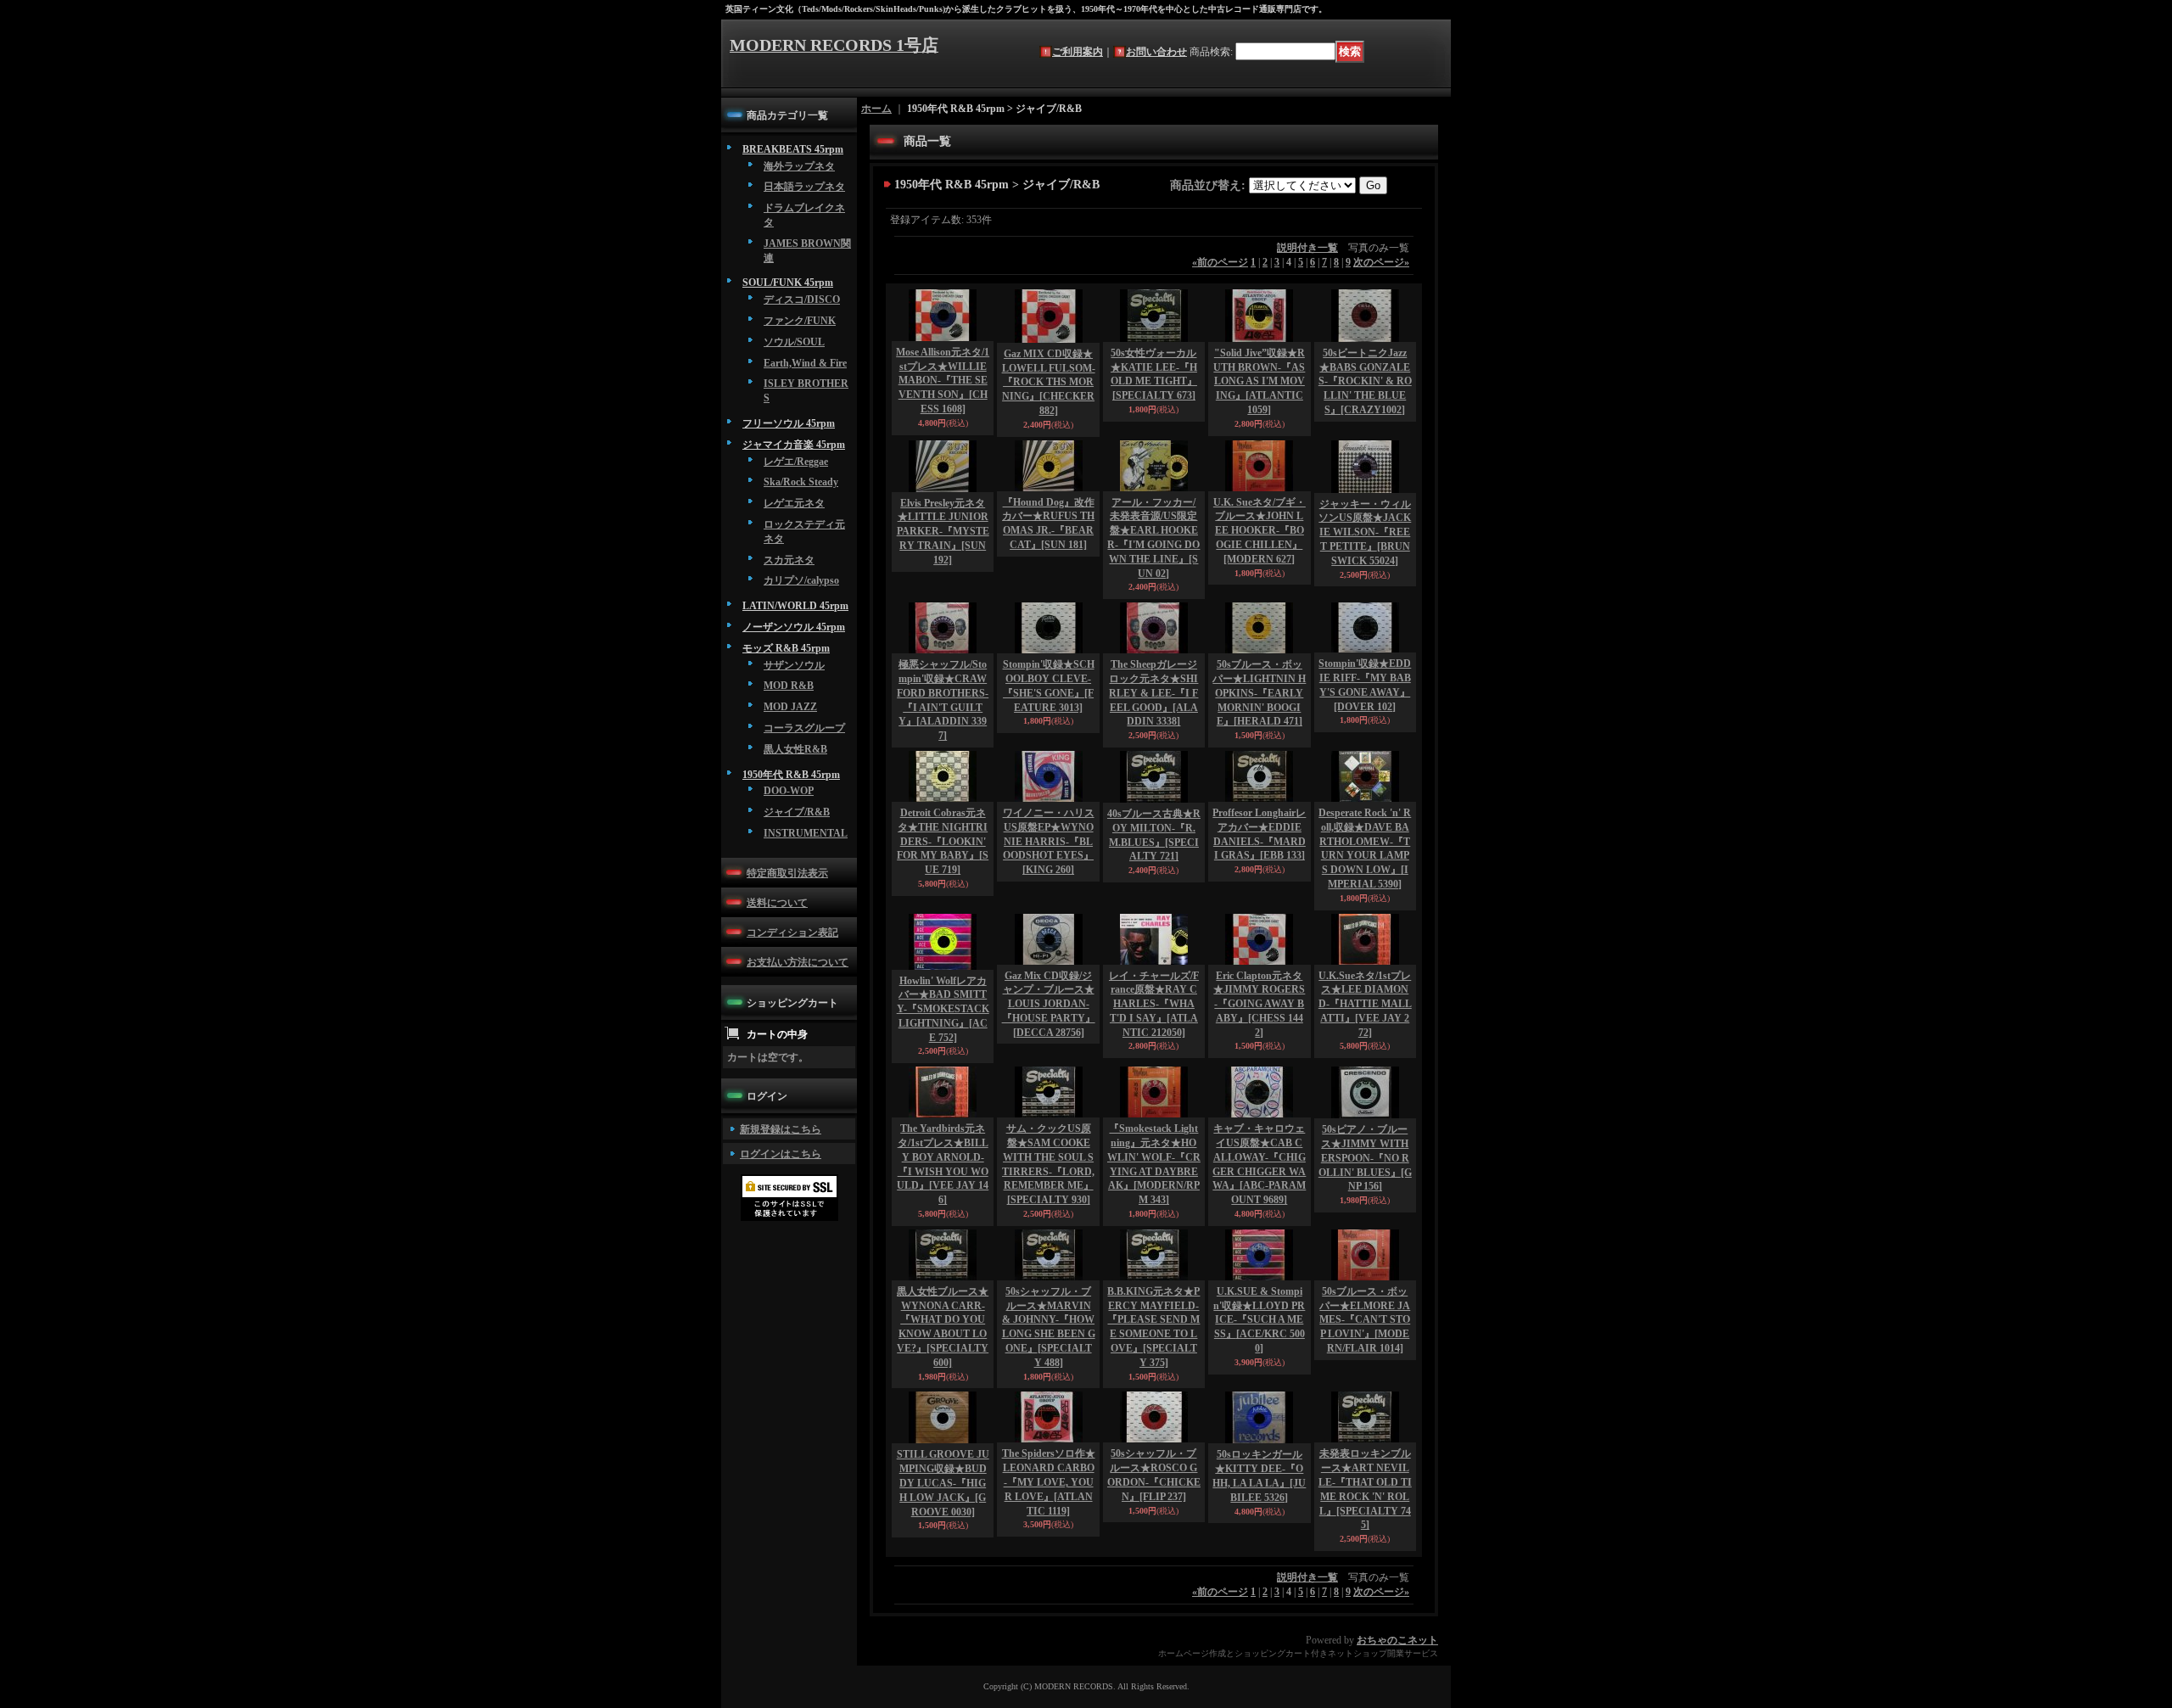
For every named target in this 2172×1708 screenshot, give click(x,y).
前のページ (1220, 262)
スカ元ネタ (789, 560)
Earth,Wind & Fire (805, 363)
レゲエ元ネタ (794, 503)
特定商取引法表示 (787, 873)
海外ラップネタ (799, 166)
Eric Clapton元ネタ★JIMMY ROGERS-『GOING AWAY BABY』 (1259, 1004)
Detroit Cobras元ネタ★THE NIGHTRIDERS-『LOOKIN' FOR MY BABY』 (943, 841)
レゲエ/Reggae (796, 462)
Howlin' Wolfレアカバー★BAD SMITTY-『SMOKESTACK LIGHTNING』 (943, 1009)
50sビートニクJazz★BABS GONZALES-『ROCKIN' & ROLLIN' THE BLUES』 (1365, 381)
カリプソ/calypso (801, 580)
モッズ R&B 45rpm (786, 648)
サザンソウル (794, 665)
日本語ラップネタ (804, 187)
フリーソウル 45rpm (789, 423)
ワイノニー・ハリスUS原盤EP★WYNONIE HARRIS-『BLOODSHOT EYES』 (1049, 841)
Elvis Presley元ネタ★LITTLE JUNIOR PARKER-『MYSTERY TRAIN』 (943, 532)
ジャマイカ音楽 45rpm (794, 445)
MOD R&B (789, 686)
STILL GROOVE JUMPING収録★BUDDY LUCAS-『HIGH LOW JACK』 (943, 1483)
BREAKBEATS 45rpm (793, 149)
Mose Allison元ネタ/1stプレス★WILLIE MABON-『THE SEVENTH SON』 (943, 381)
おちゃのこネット (1397, 1640)
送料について (777, 903)
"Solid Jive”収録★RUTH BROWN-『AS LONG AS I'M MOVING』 (1259, 381)
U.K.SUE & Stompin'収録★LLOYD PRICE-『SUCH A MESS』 (1259, 1320)
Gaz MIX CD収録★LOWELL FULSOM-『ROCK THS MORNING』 (1049, 382)
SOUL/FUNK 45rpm (788, 283)
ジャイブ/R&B (797, 812)
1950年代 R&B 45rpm (791, 775)
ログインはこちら (781, 1154)
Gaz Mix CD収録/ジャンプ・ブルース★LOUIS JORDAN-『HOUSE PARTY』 (1049, 1004)
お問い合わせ (1156, 52)
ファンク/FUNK (800, 321)
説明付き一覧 (1307, 248)
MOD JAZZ (790, 707)
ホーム (876, 109)
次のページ (1381, 262)
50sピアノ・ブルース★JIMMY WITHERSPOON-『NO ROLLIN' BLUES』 (1365, 1158)
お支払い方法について (798, 962)
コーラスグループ (804, 728)
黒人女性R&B (795, 749)
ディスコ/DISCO (802, 300)
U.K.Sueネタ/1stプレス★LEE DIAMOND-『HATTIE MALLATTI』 (1365, 1004)
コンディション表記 (792, 932)
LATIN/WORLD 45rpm (795, 606)
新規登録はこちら (781, 1129)
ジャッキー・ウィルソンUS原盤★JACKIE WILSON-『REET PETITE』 (1365, 532)
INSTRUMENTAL (806, 833)
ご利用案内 (1078, 52)
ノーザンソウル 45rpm (794, 627)
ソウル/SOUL (794, 342)
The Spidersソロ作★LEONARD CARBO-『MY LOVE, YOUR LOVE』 (1049, 1482)
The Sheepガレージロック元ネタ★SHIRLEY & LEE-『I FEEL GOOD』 (1153, 693)
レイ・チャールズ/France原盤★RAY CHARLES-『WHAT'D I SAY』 (1154, 1004)
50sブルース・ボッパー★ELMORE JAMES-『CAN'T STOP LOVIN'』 (1365, 1320)
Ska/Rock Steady (801, 482)
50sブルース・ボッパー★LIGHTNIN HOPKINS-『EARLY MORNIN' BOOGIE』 (1259, 693)
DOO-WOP (789, 791)
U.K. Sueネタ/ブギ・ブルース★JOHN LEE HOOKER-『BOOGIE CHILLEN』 (1260, 531)
